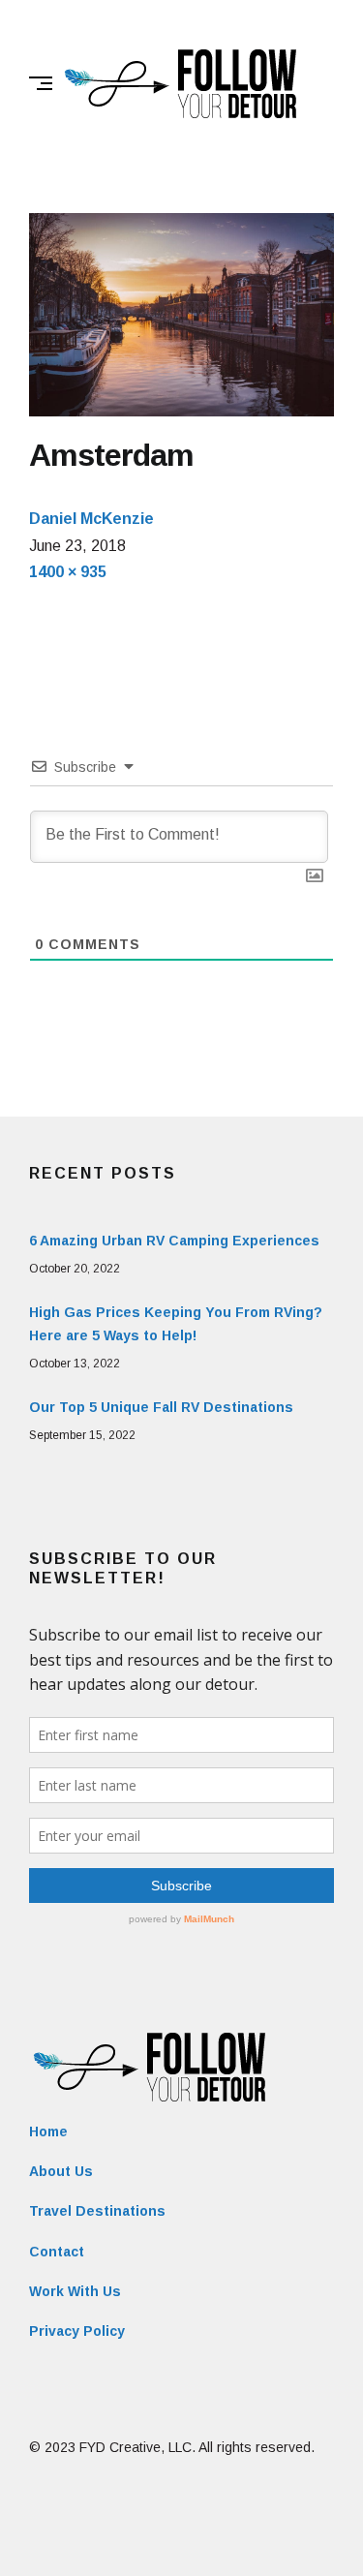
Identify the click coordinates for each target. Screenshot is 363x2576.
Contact (57, 2252)
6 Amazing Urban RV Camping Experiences (174, 1241)
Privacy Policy (77, 2331)
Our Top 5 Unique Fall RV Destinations (161, 1407)
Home (48, 2131)
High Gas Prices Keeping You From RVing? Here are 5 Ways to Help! (176, 1324)
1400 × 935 (68, 572)
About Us (61, 2171)
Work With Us (75, 2291)
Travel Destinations (97, 2211)
